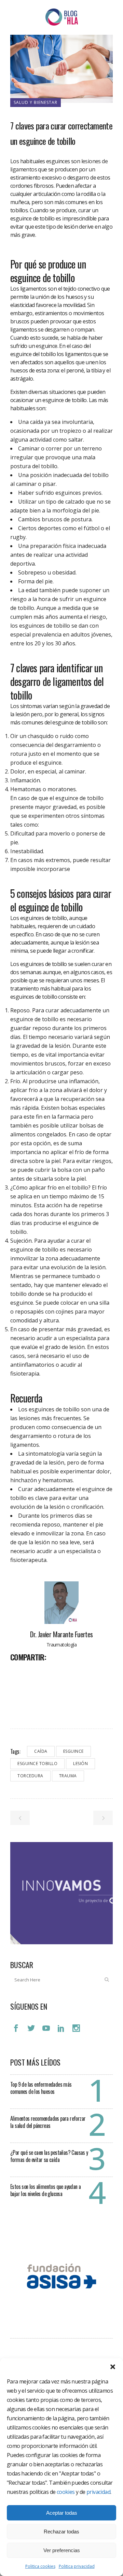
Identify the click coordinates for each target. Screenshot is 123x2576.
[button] (113, 2367)
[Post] (33, 1672)
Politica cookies (40, 2566)
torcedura (30, 1776)
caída (41, 1751)
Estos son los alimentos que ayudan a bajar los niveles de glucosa (45, 2190)
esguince (73, 1751)
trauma (68, 1776)
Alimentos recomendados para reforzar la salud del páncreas (48, 2122)
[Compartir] (18, 1672)
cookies (66, 2492)
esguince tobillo (37, 1764)
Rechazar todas (61, 2532)
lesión (80, 1764)
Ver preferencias (62, 2550)
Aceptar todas (62, 2513)
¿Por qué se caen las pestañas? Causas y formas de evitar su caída (49, 2156)
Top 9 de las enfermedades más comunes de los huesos (41, 2088)
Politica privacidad (77, 2566)
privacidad (98, 2492)
